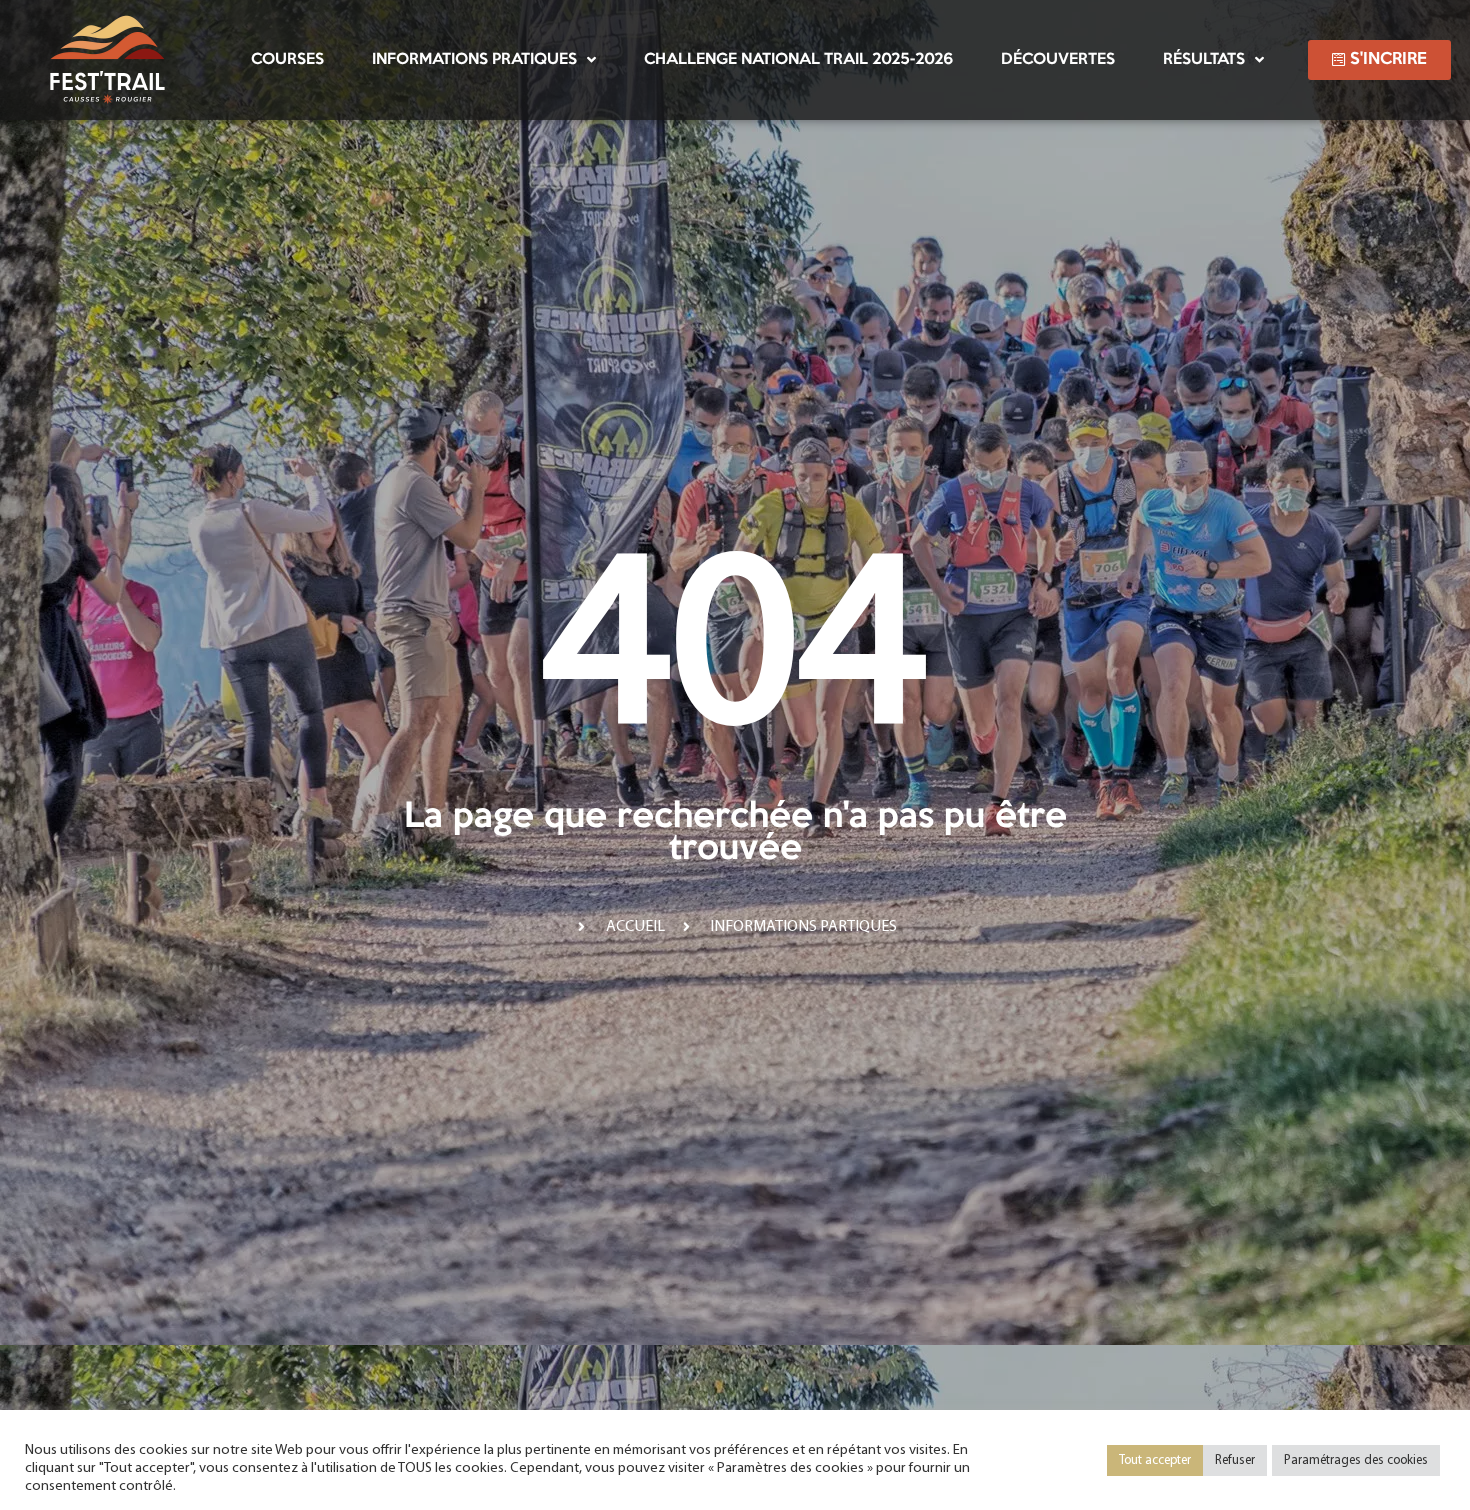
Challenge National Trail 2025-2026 (798, 59)
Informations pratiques (474, 59)
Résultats (1204, 59)
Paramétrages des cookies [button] (1356, 1460)
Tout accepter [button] (1155, 1460)
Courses (287, 59)
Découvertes (1058, 59)
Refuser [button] (1235, 1460)
